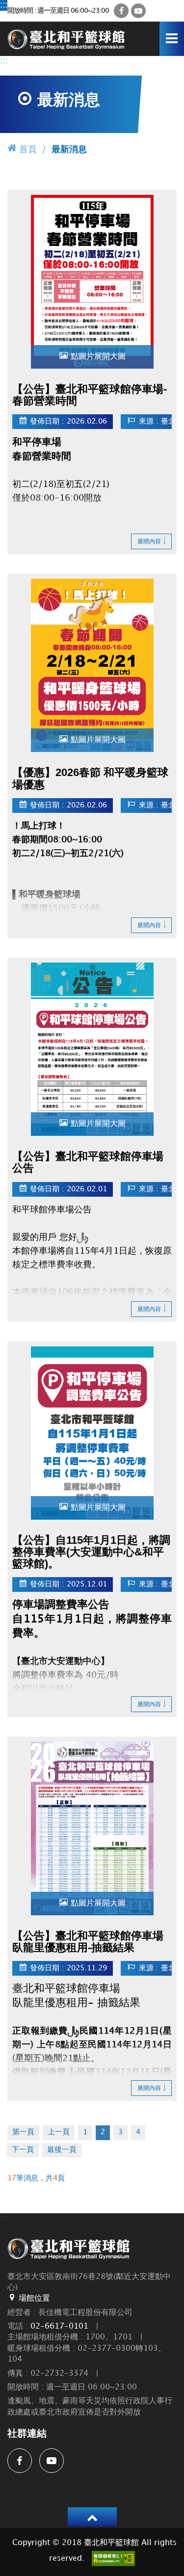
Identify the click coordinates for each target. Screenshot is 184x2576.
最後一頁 (62, 2150)
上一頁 (59, 2132)
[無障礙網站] (113, 2559)
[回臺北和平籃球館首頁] (66, 39)
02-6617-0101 (59, 2326)
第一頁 (23, 2132)
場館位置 (34, 2298)
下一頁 (23, 2150)
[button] (92, 2517)
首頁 (28, 149)
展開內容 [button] (149, 542)
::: (4, 5)
